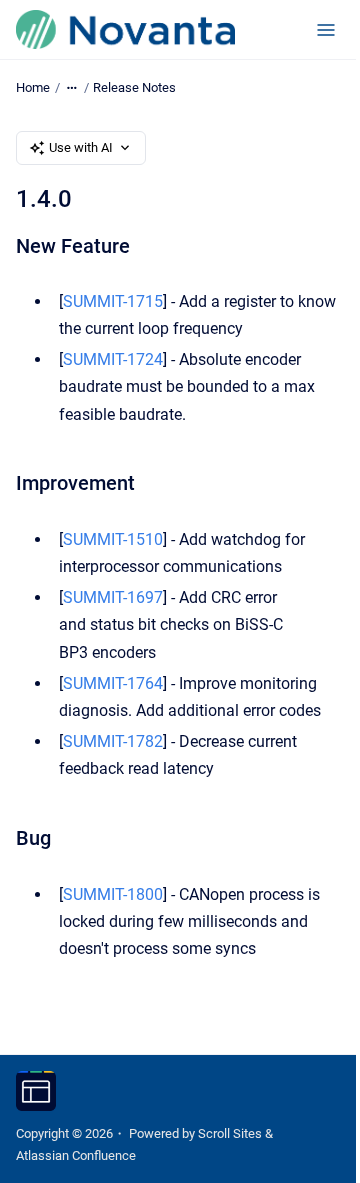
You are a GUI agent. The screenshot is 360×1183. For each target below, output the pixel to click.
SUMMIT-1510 (113, 539)
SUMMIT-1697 (113, 597)
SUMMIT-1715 (113, 301)
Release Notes (134, 87)
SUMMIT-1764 (113, 683)
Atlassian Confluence (76, 1155)
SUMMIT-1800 (113, 894)
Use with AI (81, 147)
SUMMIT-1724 (113, 359)
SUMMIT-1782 (113, 741)
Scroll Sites (230, 1133)
